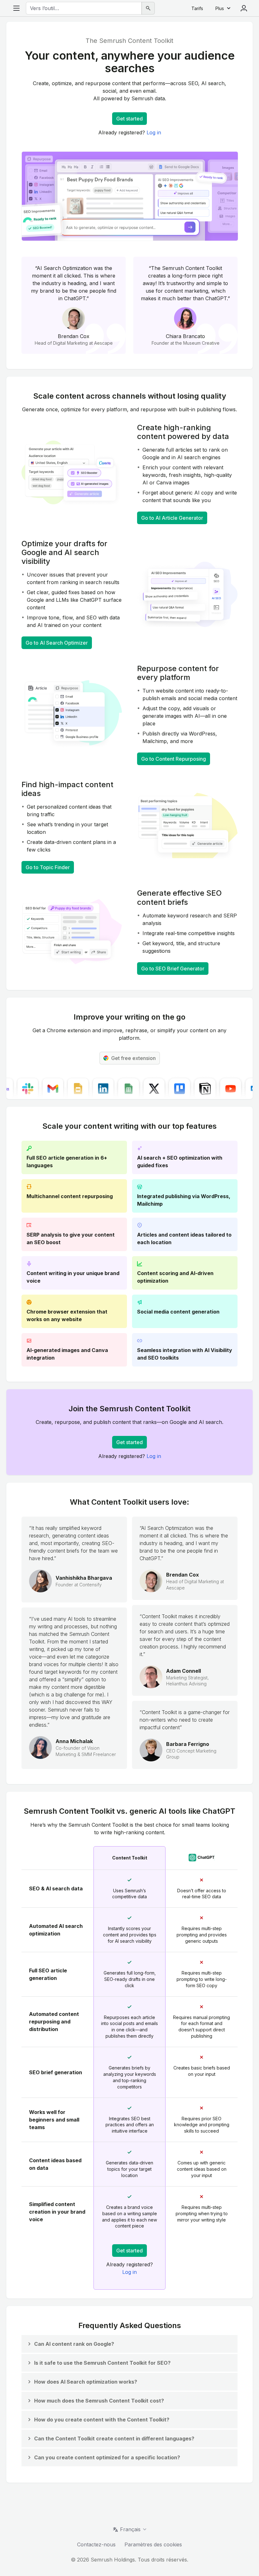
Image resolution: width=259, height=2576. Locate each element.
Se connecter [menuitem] (244, 8)
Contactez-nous (96, 2544)
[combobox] (84, 8)
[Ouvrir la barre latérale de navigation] (16, 8)
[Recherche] (148, 8)
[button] (70, 2344)
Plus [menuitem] (220, 8)
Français (130, 2529)
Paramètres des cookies (153, 2544)
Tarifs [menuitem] (197, 8)
